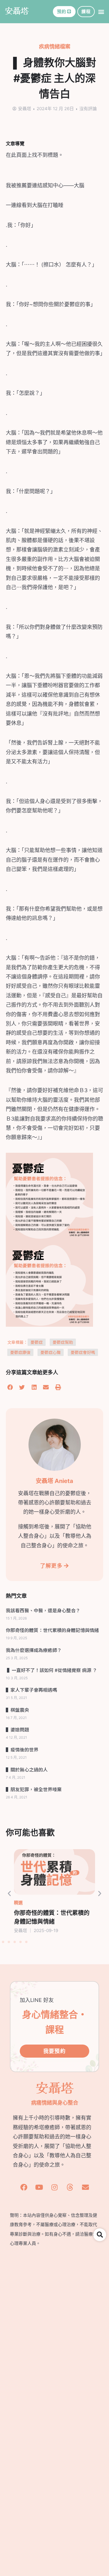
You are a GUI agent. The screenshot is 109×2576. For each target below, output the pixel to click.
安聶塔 (17, 10)
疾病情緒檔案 (55, 47)
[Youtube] (39, 2187)
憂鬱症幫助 (63, 1342)
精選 (18, 1903)
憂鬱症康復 (20, 1352)
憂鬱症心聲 (51, 1352)
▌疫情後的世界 (22, 1749)
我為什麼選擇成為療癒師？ (34, 1650)
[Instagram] (55, 2187)
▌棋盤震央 (17, 1710)
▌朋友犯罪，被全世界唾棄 (34, 1789)
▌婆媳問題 (17, 1729)
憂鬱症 (37, 1342)
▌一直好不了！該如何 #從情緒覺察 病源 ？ (51, 1670)
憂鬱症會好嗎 (83, 1352)
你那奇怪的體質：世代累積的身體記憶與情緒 (52, 1630)
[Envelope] (85, 2187)
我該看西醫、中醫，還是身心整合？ (43, 1610)
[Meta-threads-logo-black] (70, 2187)
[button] (101, 12)
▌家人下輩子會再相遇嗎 (31, 1690)
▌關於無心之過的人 (27, 1769)
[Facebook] (24, 2187)
